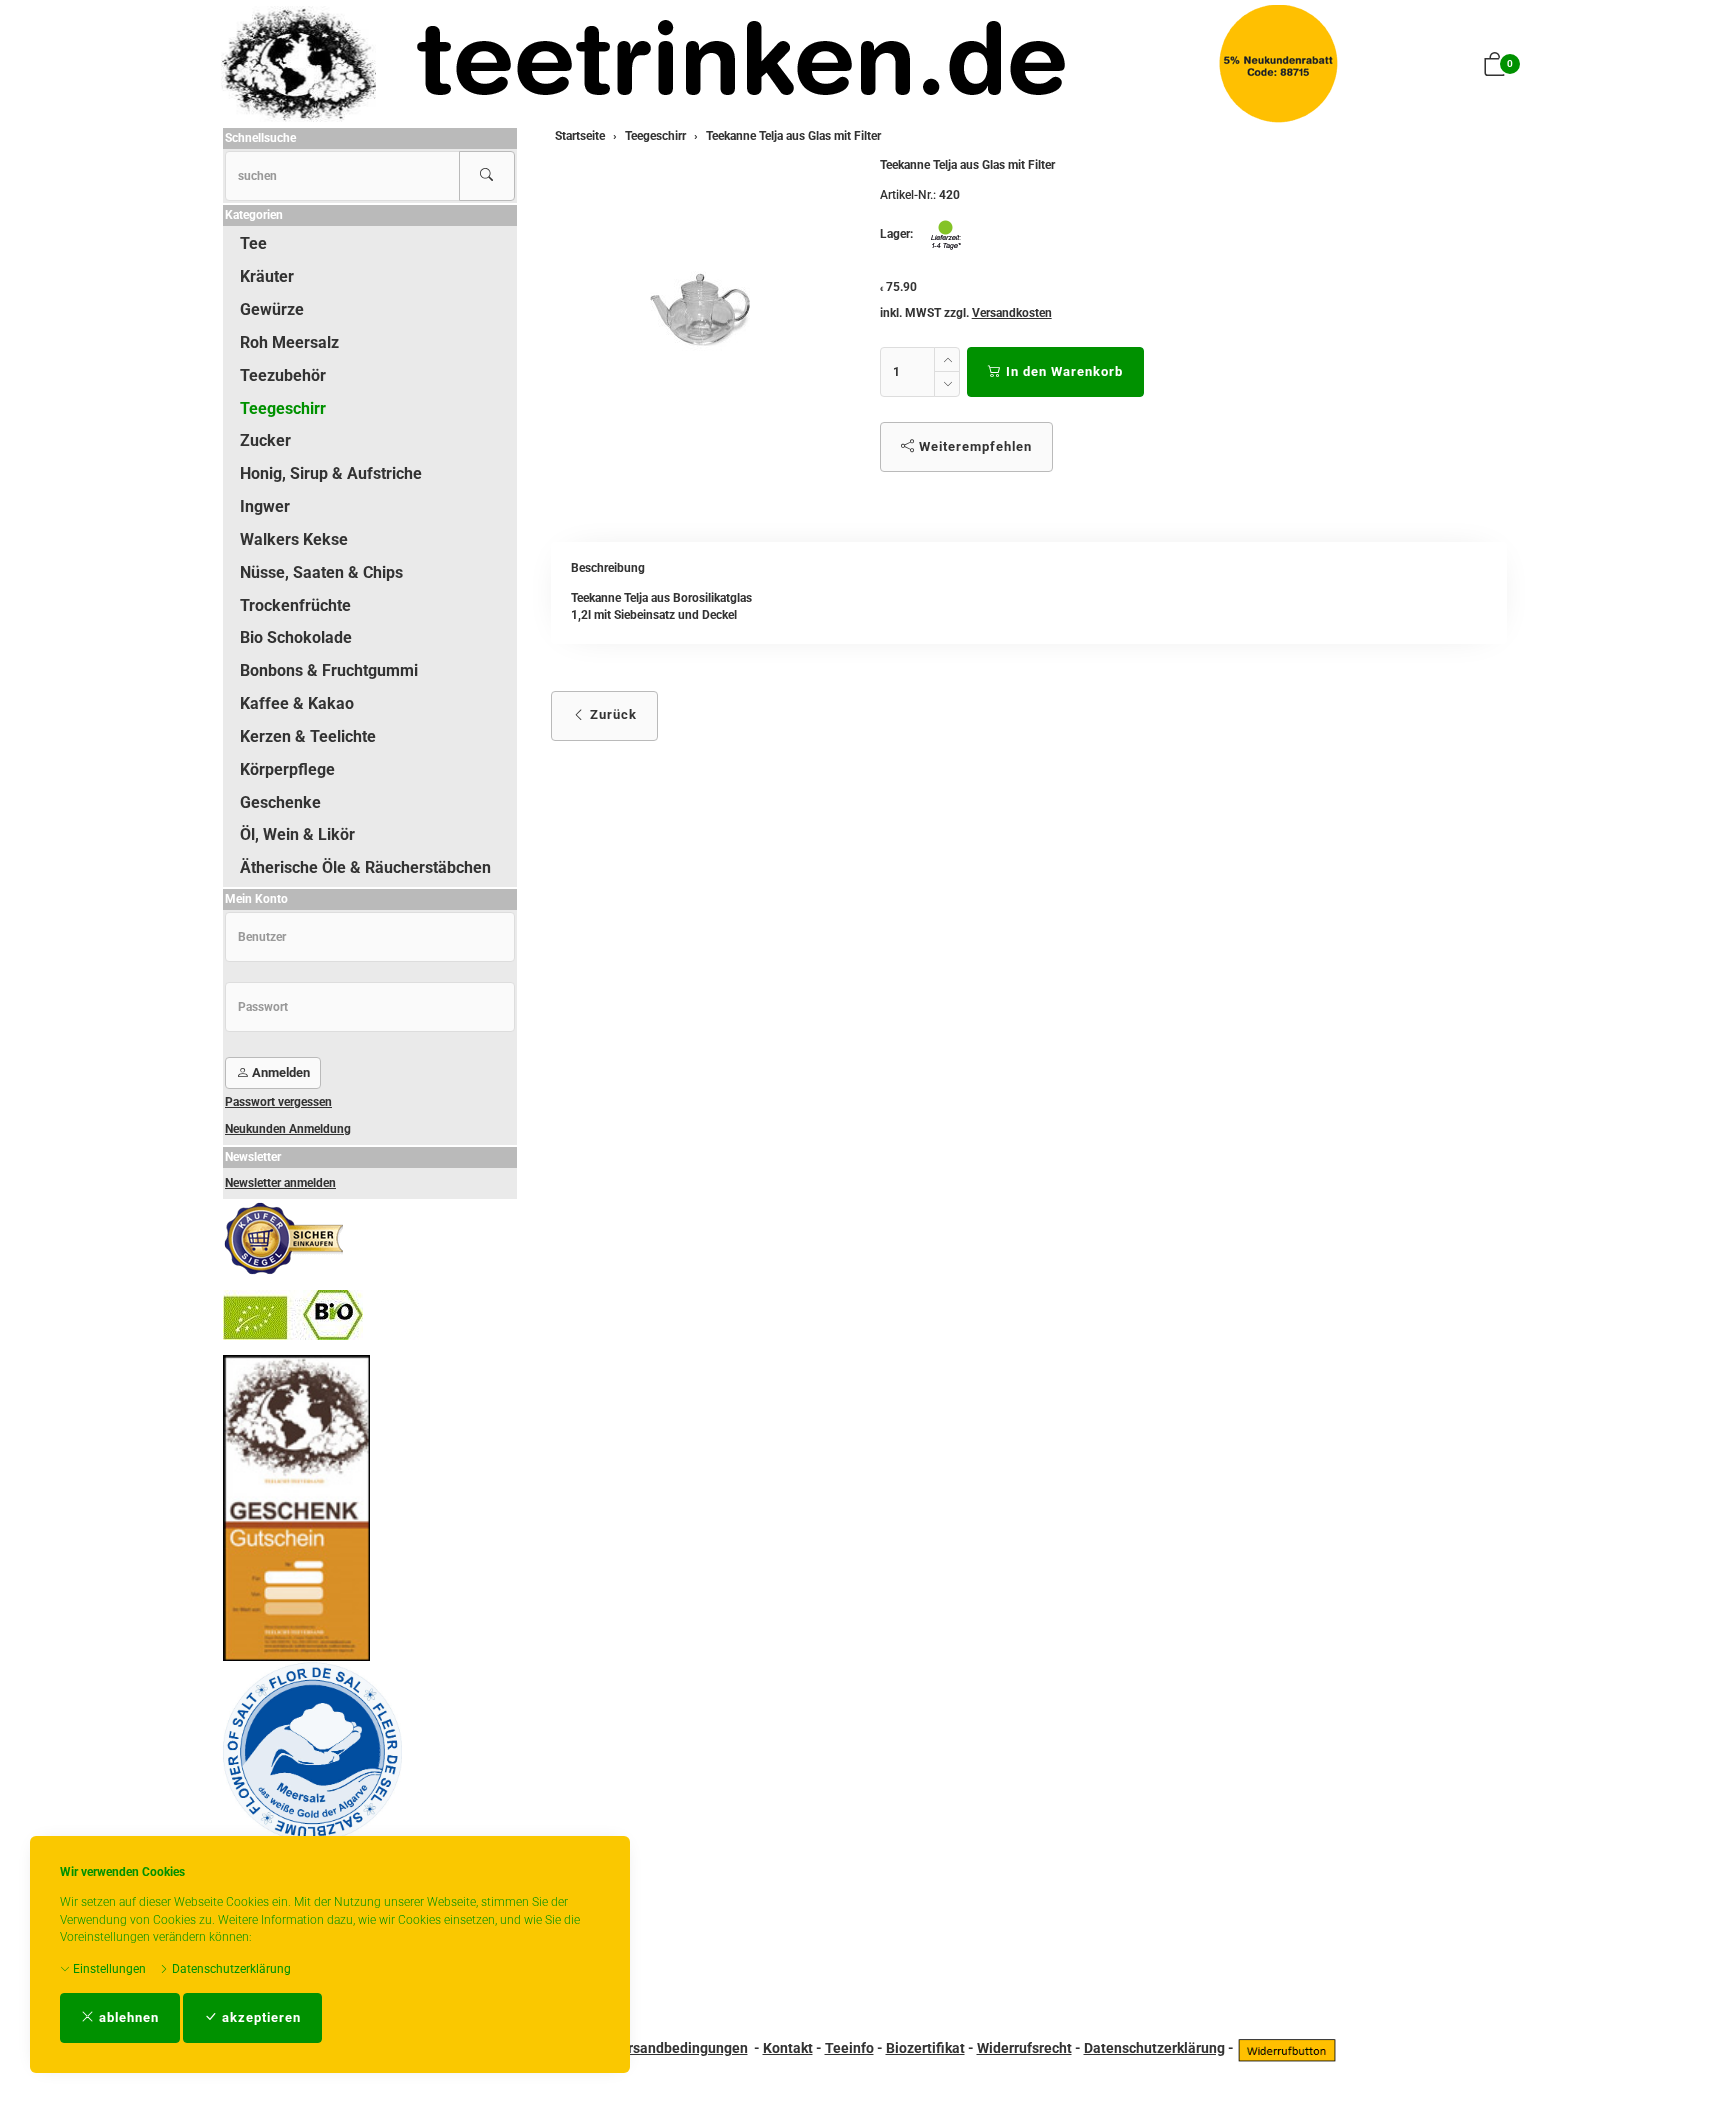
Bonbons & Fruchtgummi (329, 670)
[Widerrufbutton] (1287, 2048)
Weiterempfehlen (973, 446)
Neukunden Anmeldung (288, 1129)
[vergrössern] (700, 309)
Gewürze (272, 309)
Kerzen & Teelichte (308, 736)
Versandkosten (1012, 313)
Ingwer (265, 506)
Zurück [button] (611, 714)
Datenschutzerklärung (230, 1969)
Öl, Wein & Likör (297, 834)
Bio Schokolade (296, 637)
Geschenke (280, 802)
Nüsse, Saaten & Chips (321, 572)
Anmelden (279, 1072)
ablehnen (127, 2017)
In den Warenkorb (1062, 371)
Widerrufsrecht (1024, 2048)
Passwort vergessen (278, 1102)
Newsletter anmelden (280, 1183)
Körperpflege (287, 769)
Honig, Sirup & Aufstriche (331, 473)
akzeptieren (259, 2017)
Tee (253, 243)
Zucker (265, 440)
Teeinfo (849, 2048)
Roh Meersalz (289, 342)
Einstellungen (108, 1969)
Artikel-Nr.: (908, 195)
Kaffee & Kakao (297, 703)
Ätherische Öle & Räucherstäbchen (365, 867)
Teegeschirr (283, 408)
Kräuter (267, 276)
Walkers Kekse (294, 539)
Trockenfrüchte (295, 605)
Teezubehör (283, 375)
